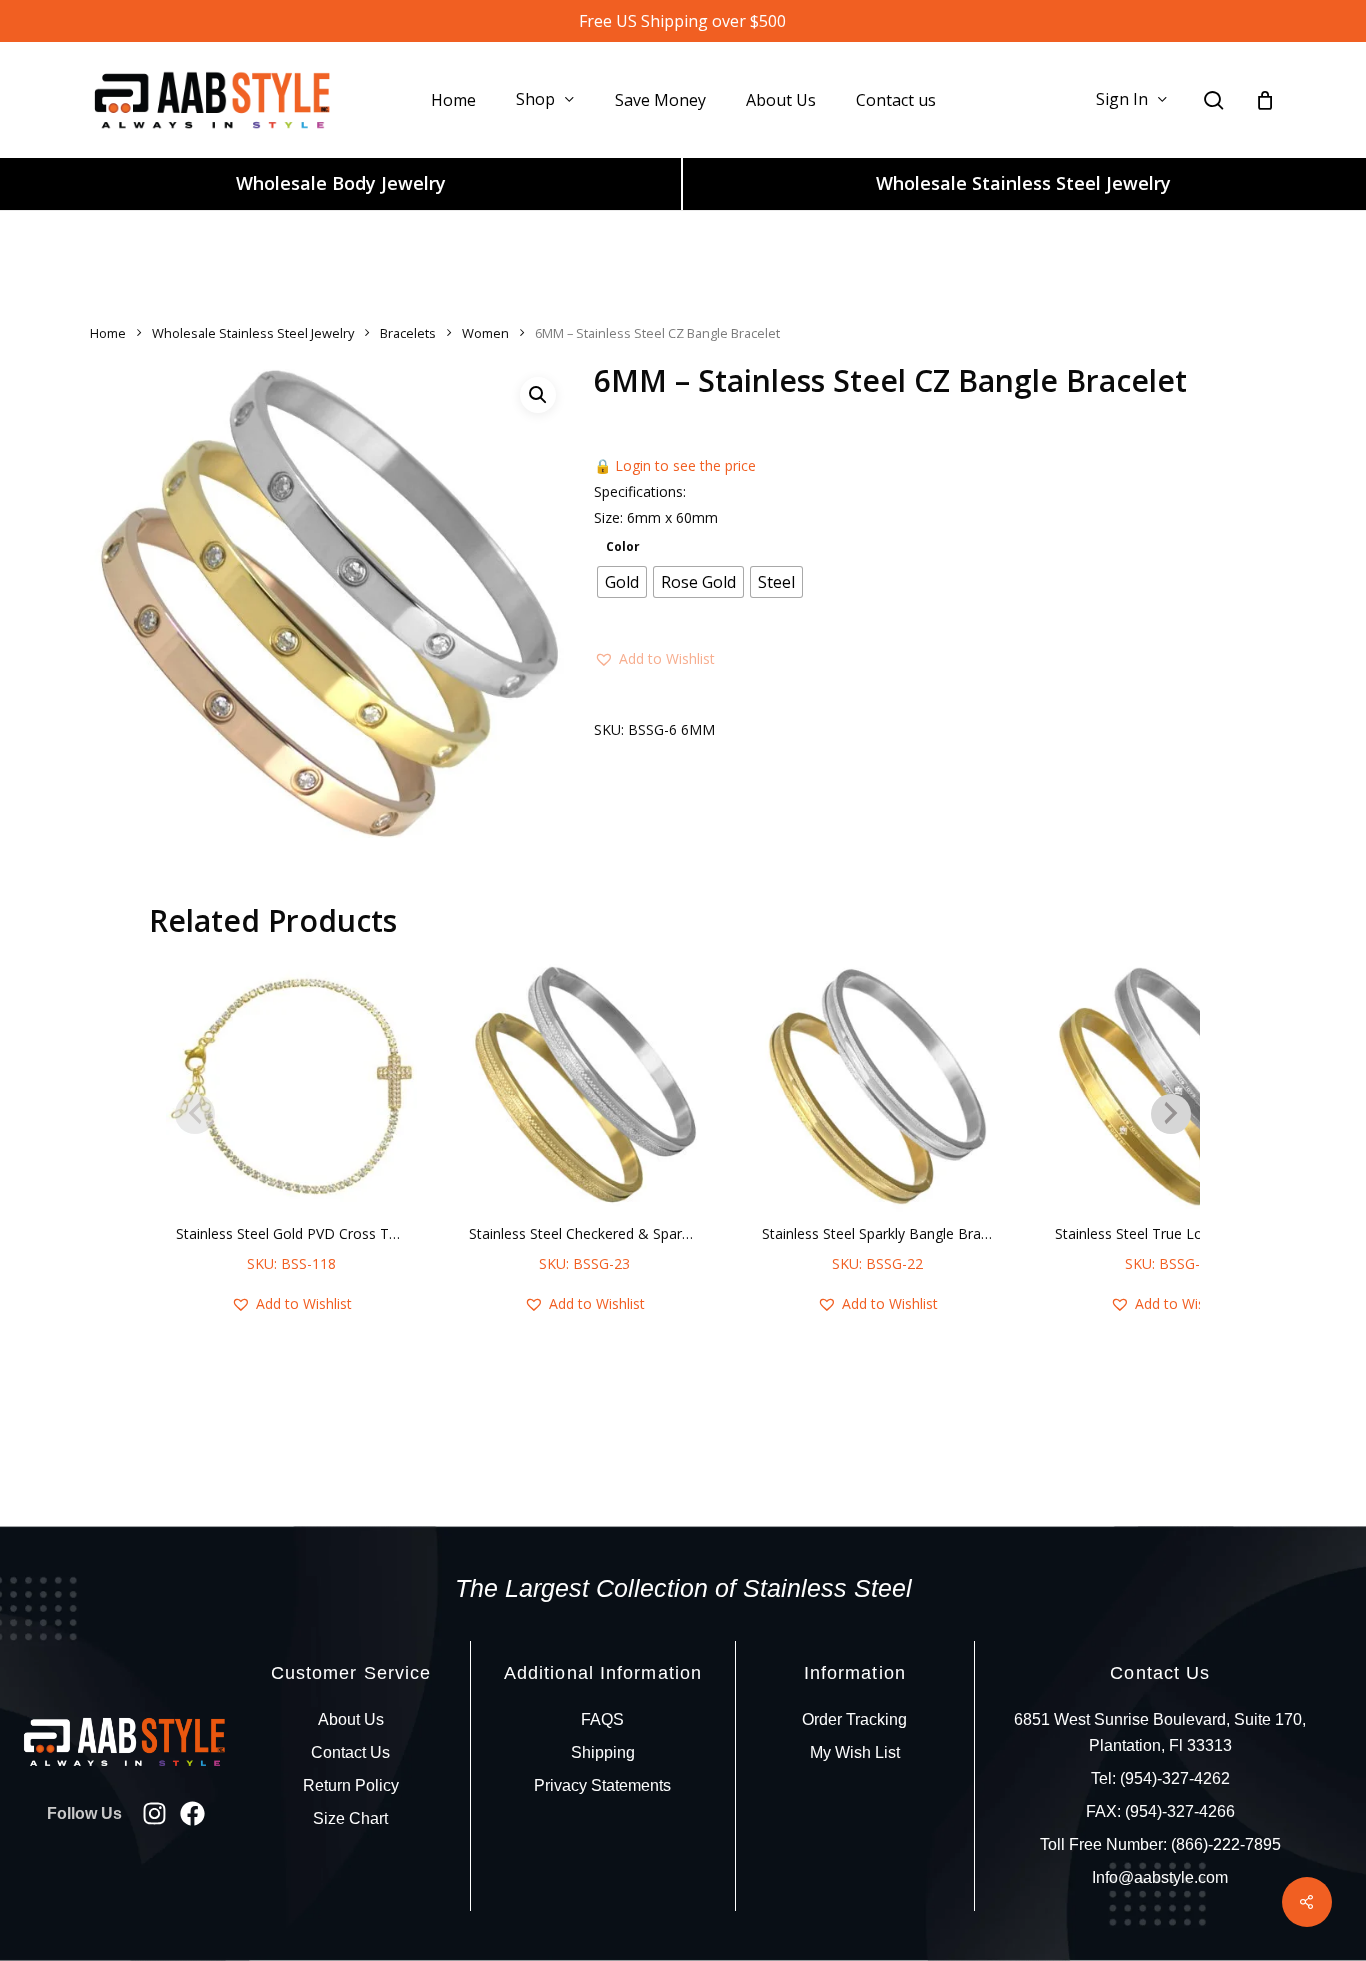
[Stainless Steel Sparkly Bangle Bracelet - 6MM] (877, 1086)
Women (485, 333)
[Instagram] (154, 1813)
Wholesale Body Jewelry (341, 183)
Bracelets (408, 333)
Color (623, 547)
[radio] (622, 582)
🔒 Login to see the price (675, 465)
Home (108, 333)
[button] (538, 395)
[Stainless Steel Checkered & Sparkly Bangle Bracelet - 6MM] (584, 1086)
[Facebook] (192, 1813)
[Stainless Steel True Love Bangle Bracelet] (1170, 1086)
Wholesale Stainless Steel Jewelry (1023, 183)
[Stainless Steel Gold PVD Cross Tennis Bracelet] (291, 1086)
